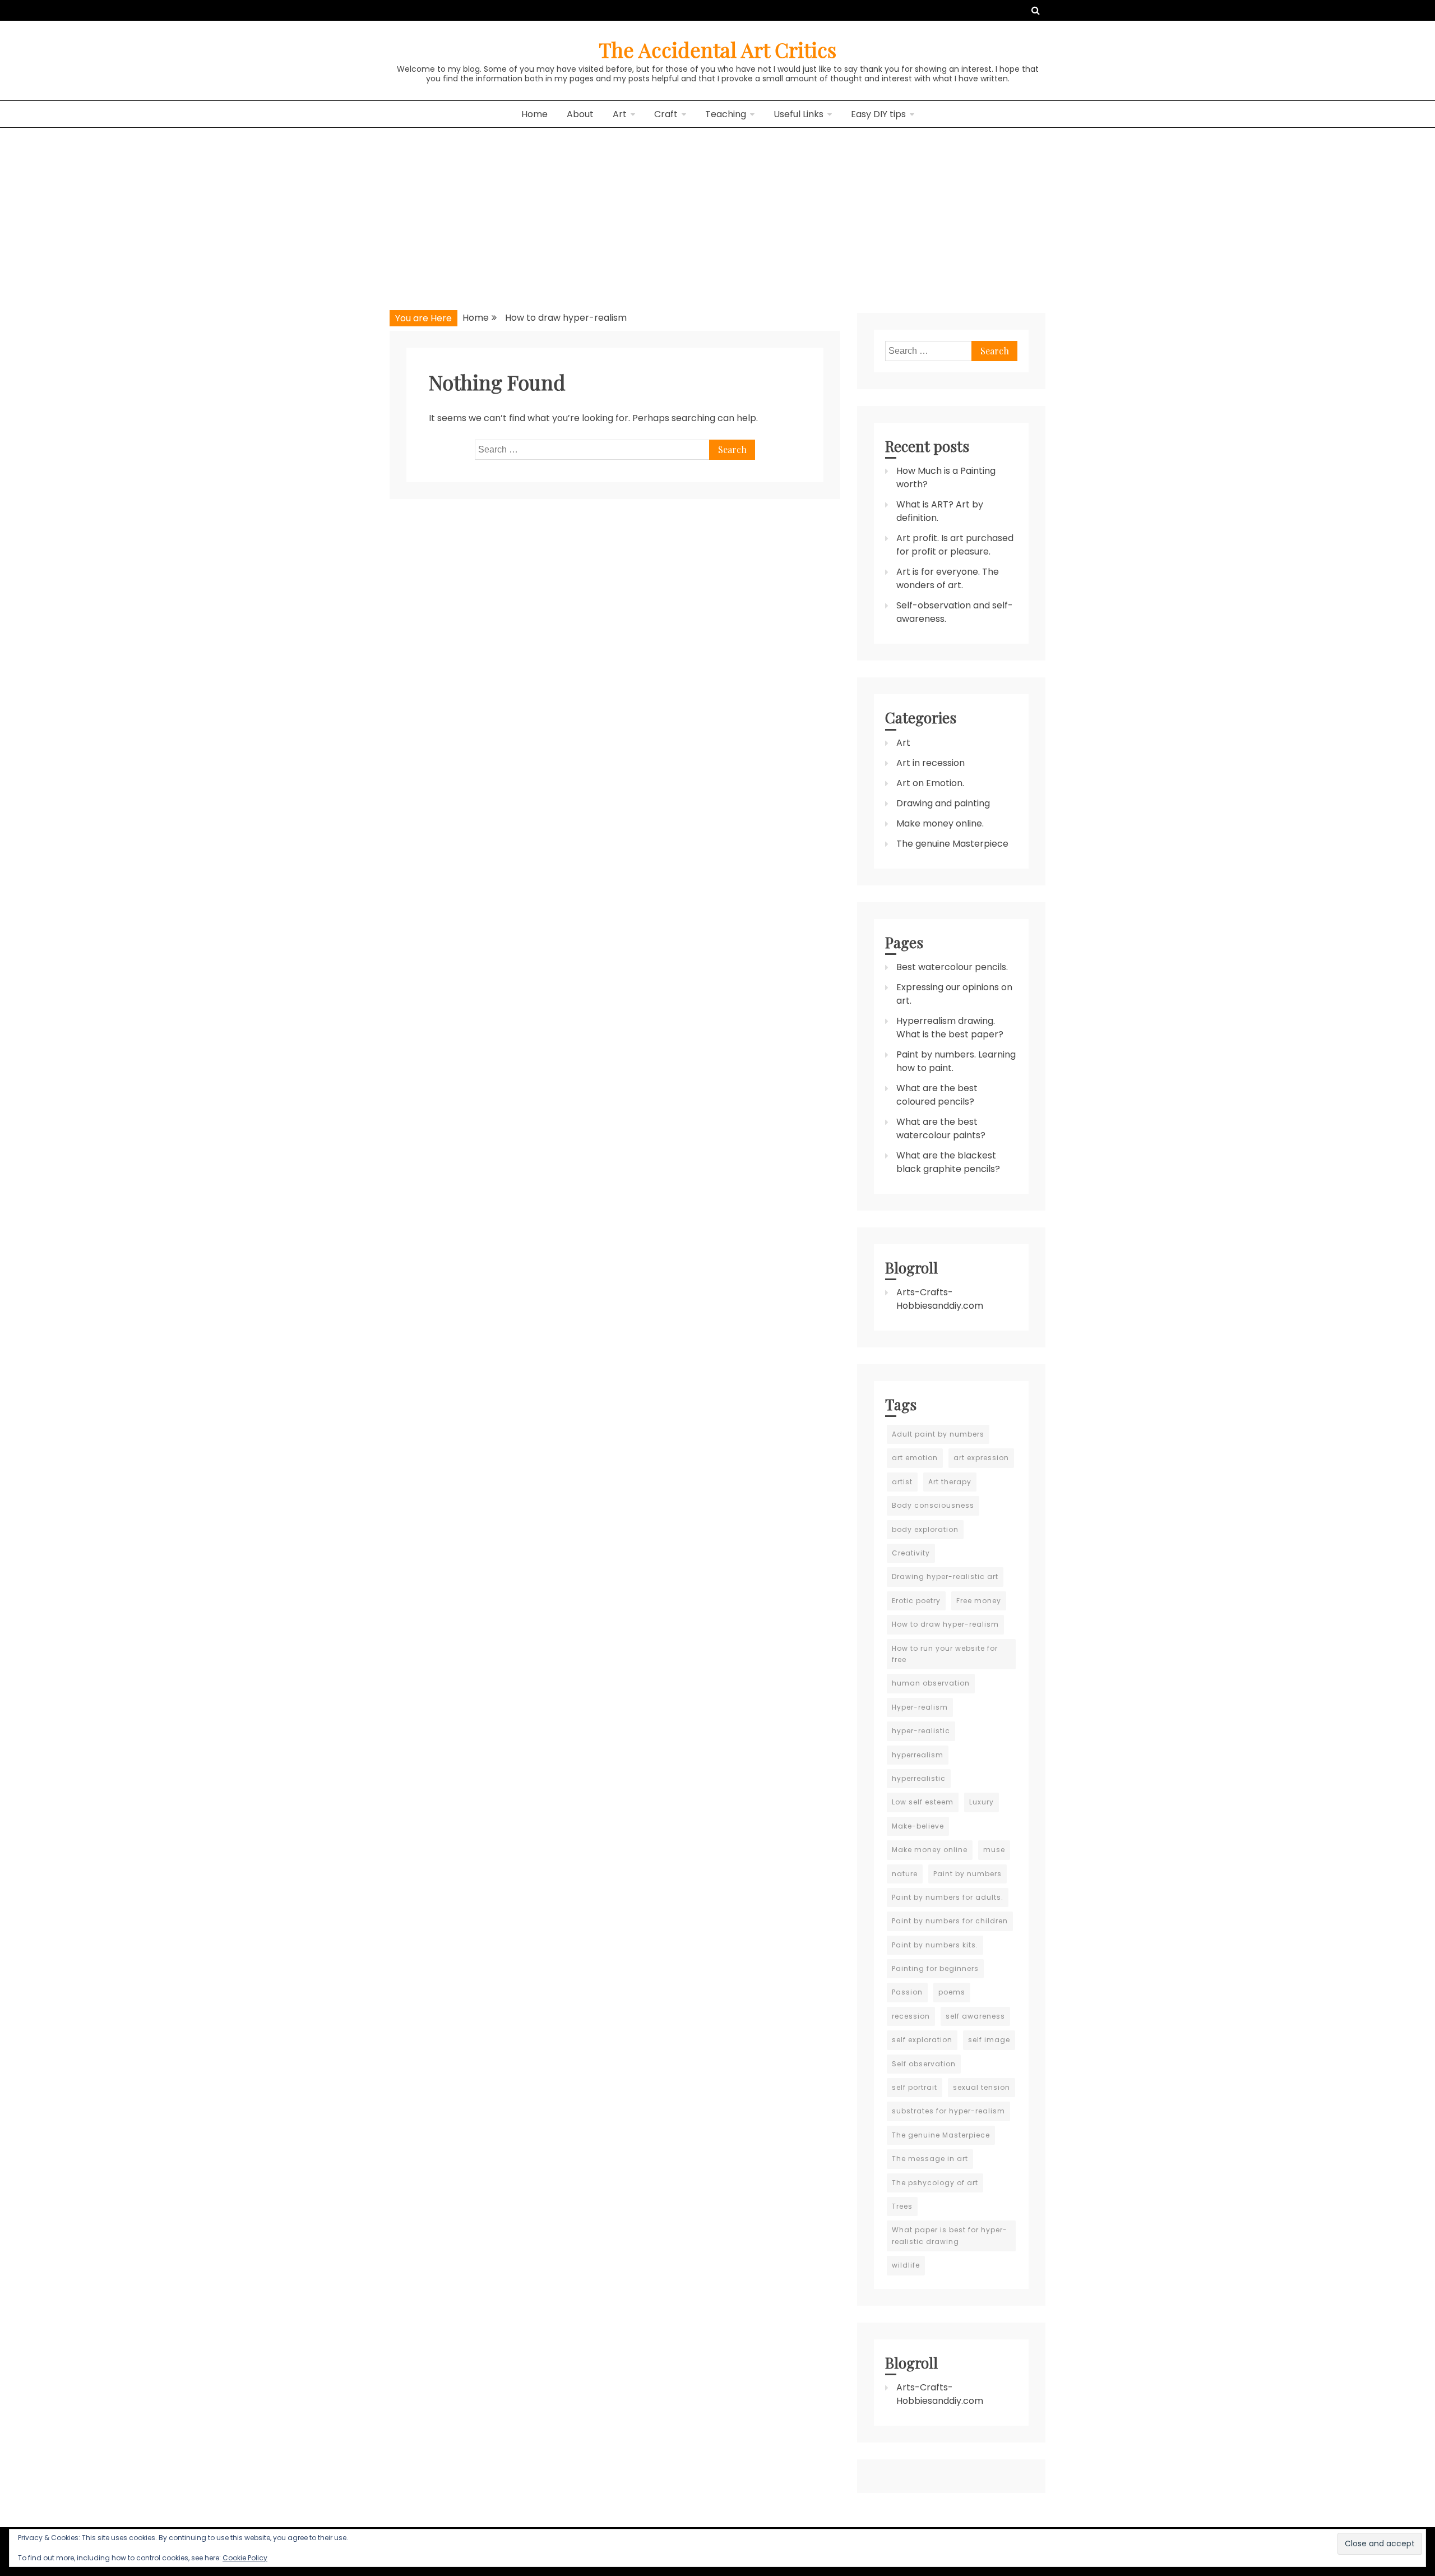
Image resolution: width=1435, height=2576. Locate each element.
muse (994, 1850)
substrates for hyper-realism (948, 2111)
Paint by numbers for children (950, 1921)
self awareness (975, 2016)
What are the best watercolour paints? (941, 1128)
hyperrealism (918, 1755)
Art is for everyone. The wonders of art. (948, 578)
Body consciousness (933, 1505)
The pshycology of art (935, 2183)
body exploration (925, 1529)
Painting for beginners (935, 1968)
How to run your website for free (945, 1654)
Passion (907, 1992)
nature (905, 1874)
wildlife (906, 2265)
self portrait (915, 2087)
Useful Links (798, 114)
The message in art (930, 2159)
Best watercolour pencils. (952, 967)
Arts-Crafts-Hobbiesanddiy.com (940, 1299)
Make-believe (918, 1826)
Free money (979, 1601)
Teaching (726, 114)
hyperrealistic (919, 1778)
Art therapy (950, 1482)
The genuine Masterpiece (952, 844)
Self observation (924, 2064)
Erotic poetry (916, 1601)
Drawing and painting (943, 803)
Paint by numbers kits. (935, 1945)
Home (534, 114)
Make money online (930, 1850)
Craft (666, 114)
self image (989, 2040)
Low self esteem (923, 1802)
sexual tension (982, 2087)
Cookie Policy (245, 2558)
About (580, 114)
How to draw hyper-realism (945, 1624)
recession (911, 2016)
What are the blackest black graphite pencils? (948, 1162)
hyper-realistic (921, 1731)
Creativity (911, 1553)
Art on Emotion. (930, 783)
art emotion (915, 1458)
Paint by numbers (968, 1874)
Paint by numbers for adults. (948, 1897)
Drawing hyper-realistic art (945, 1576)
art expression (981, 1458)
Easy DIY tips (878, 114)
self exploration (922, 2040)
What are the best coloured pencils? (937, 1095)
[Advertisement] (717, 212)
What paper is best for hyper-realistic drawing (950, 2235)
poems (952, 1992)
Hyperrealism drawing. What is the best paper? (950, 1028)
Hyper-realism (920, 1707)
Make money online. (940, 823)
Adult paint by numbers (938, 1434)
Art (620, 114)
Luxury (982, 1802)
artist (902, 1482)
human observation (931, 1683)
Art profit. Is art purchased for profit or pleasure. (955, 545)
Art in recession (931, 763)
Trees (902, 2206)
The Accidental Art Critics (717, 49)
